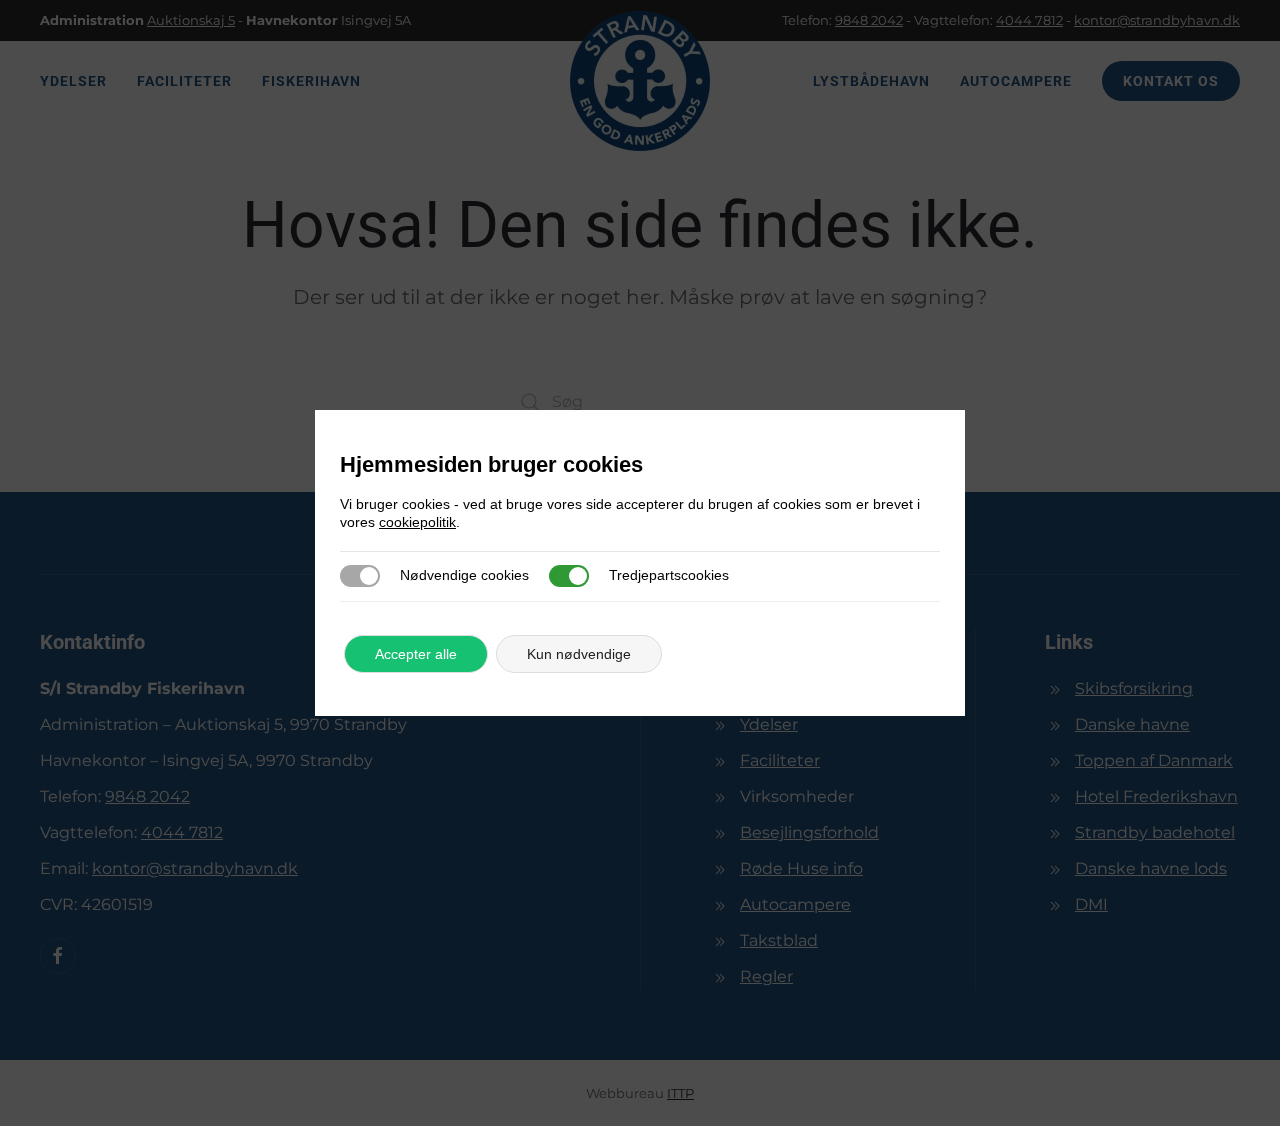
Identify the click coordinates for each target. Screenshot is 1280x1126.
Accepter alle (416, 654)
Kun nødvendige (579, 654)
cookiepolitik (417, 522)
